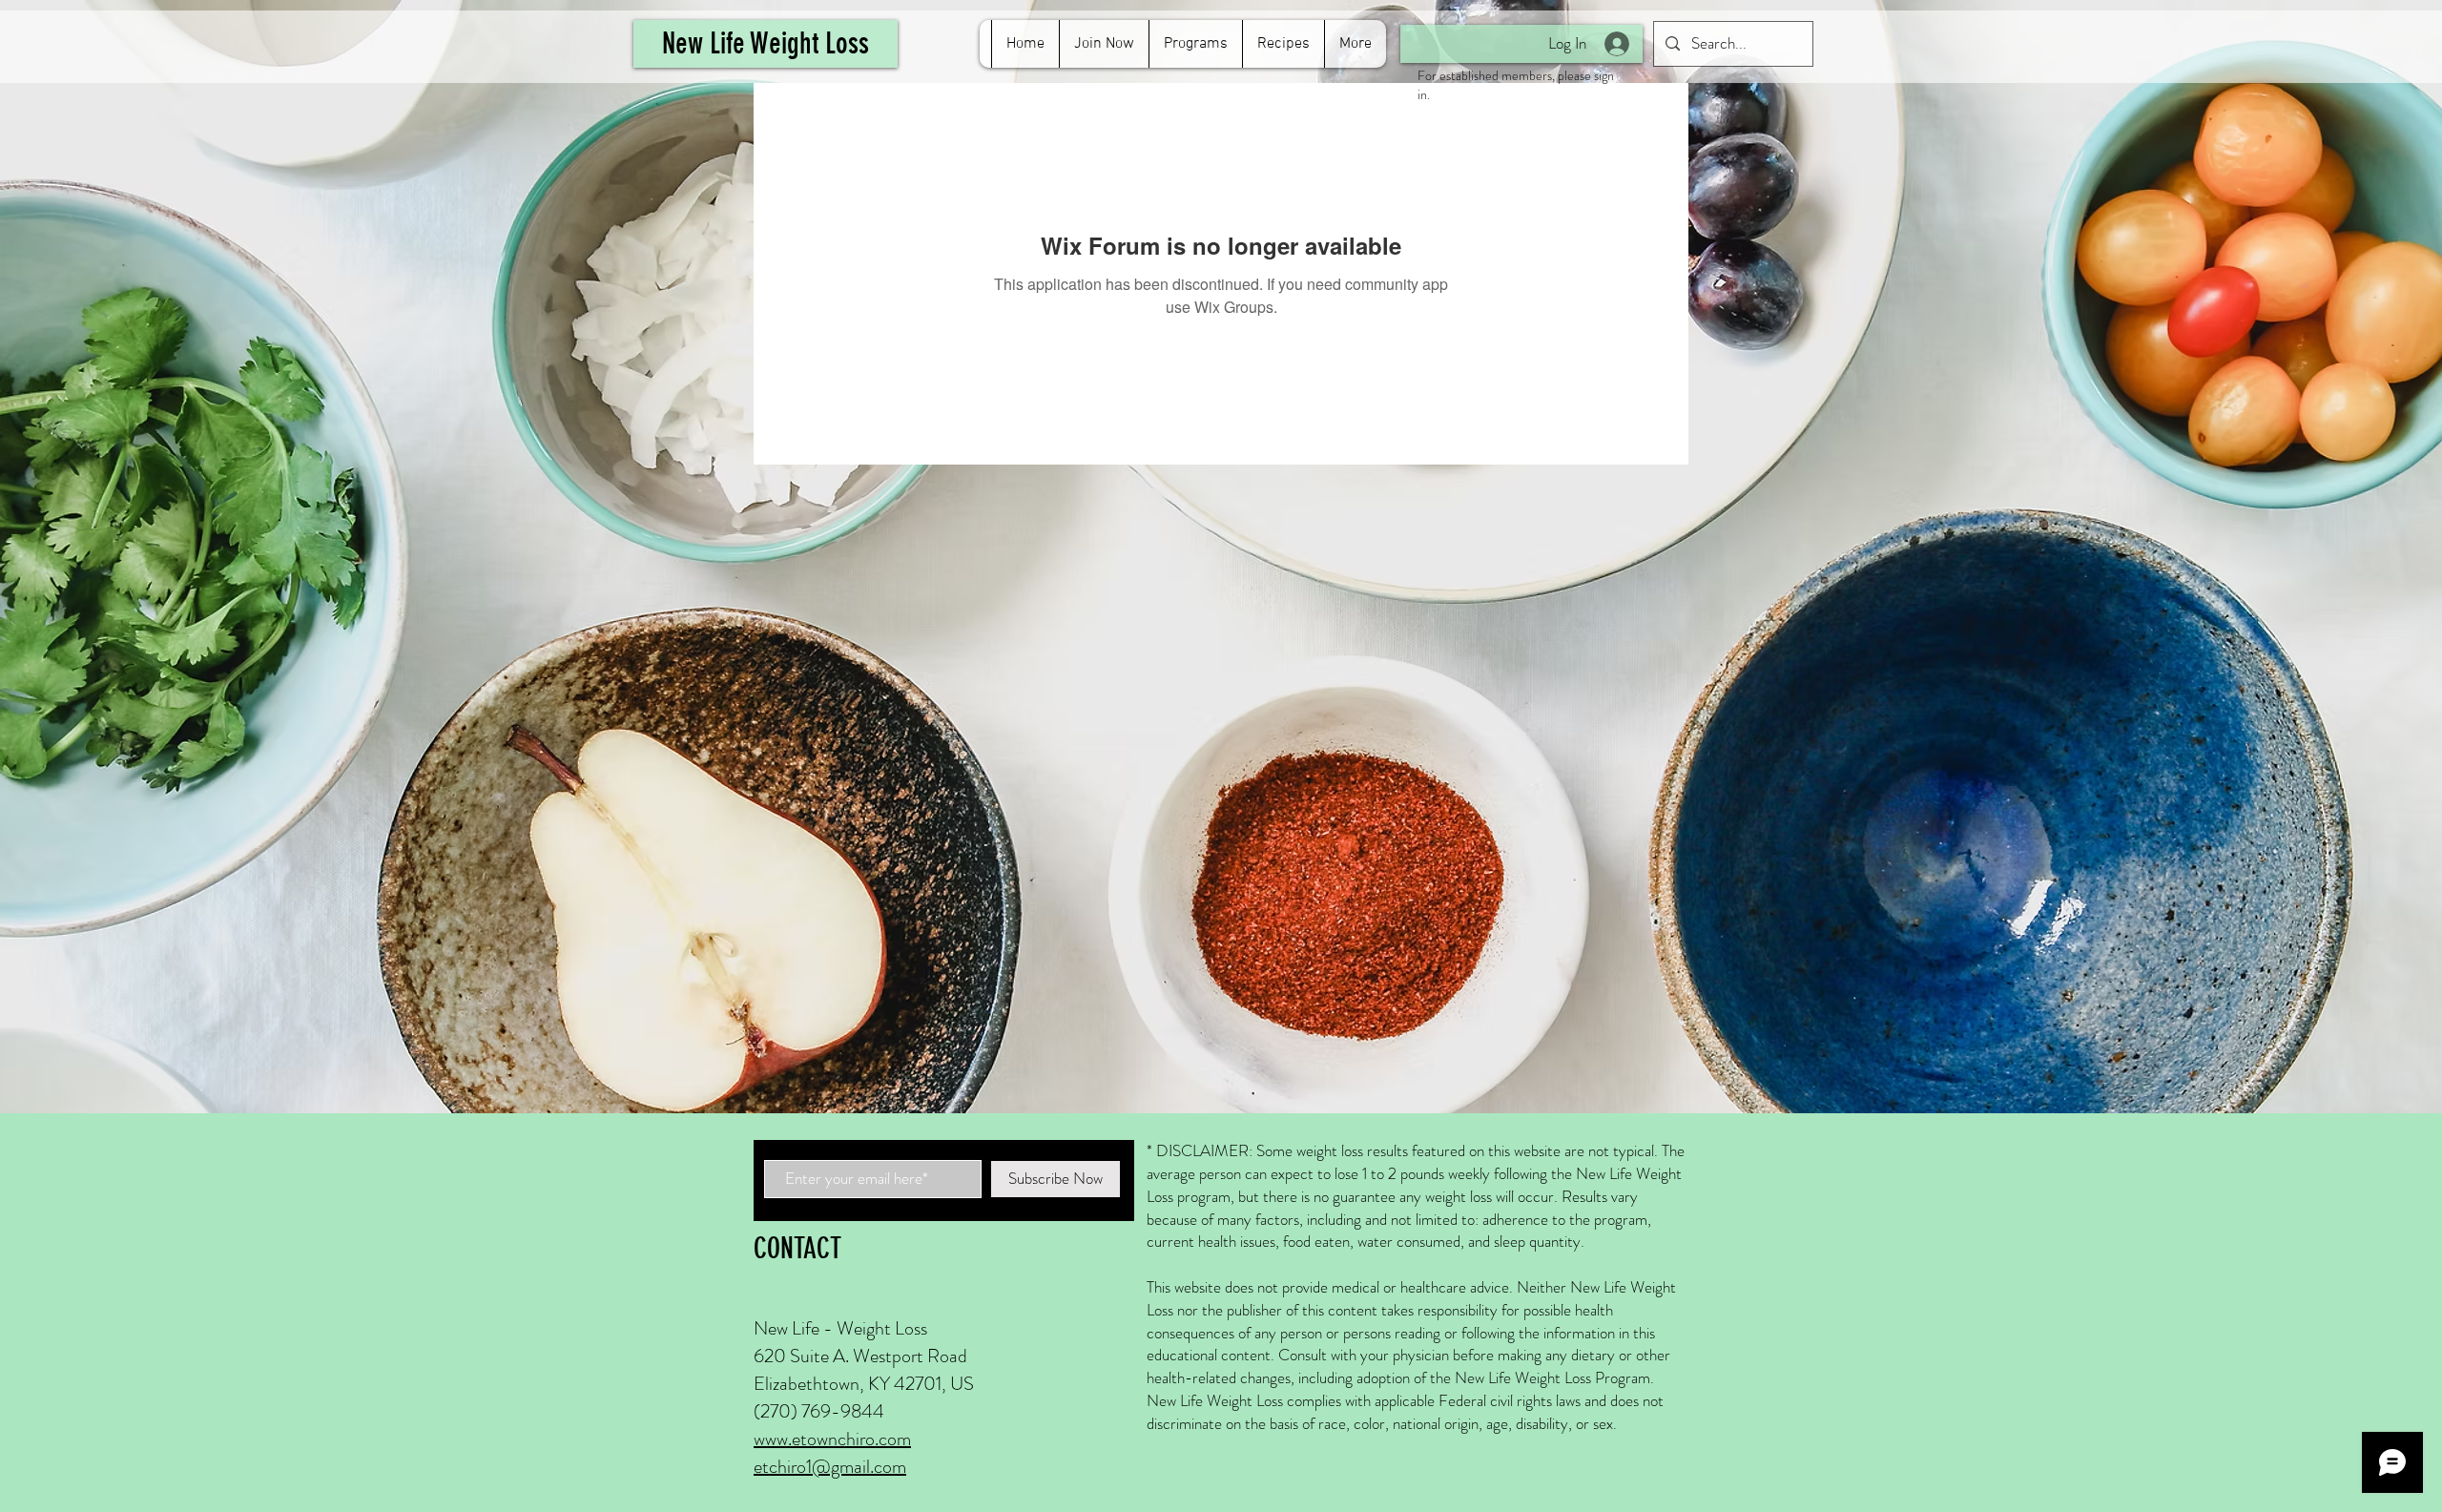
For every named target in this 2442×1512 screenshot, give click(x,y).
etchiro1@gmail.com (830, 1467)
